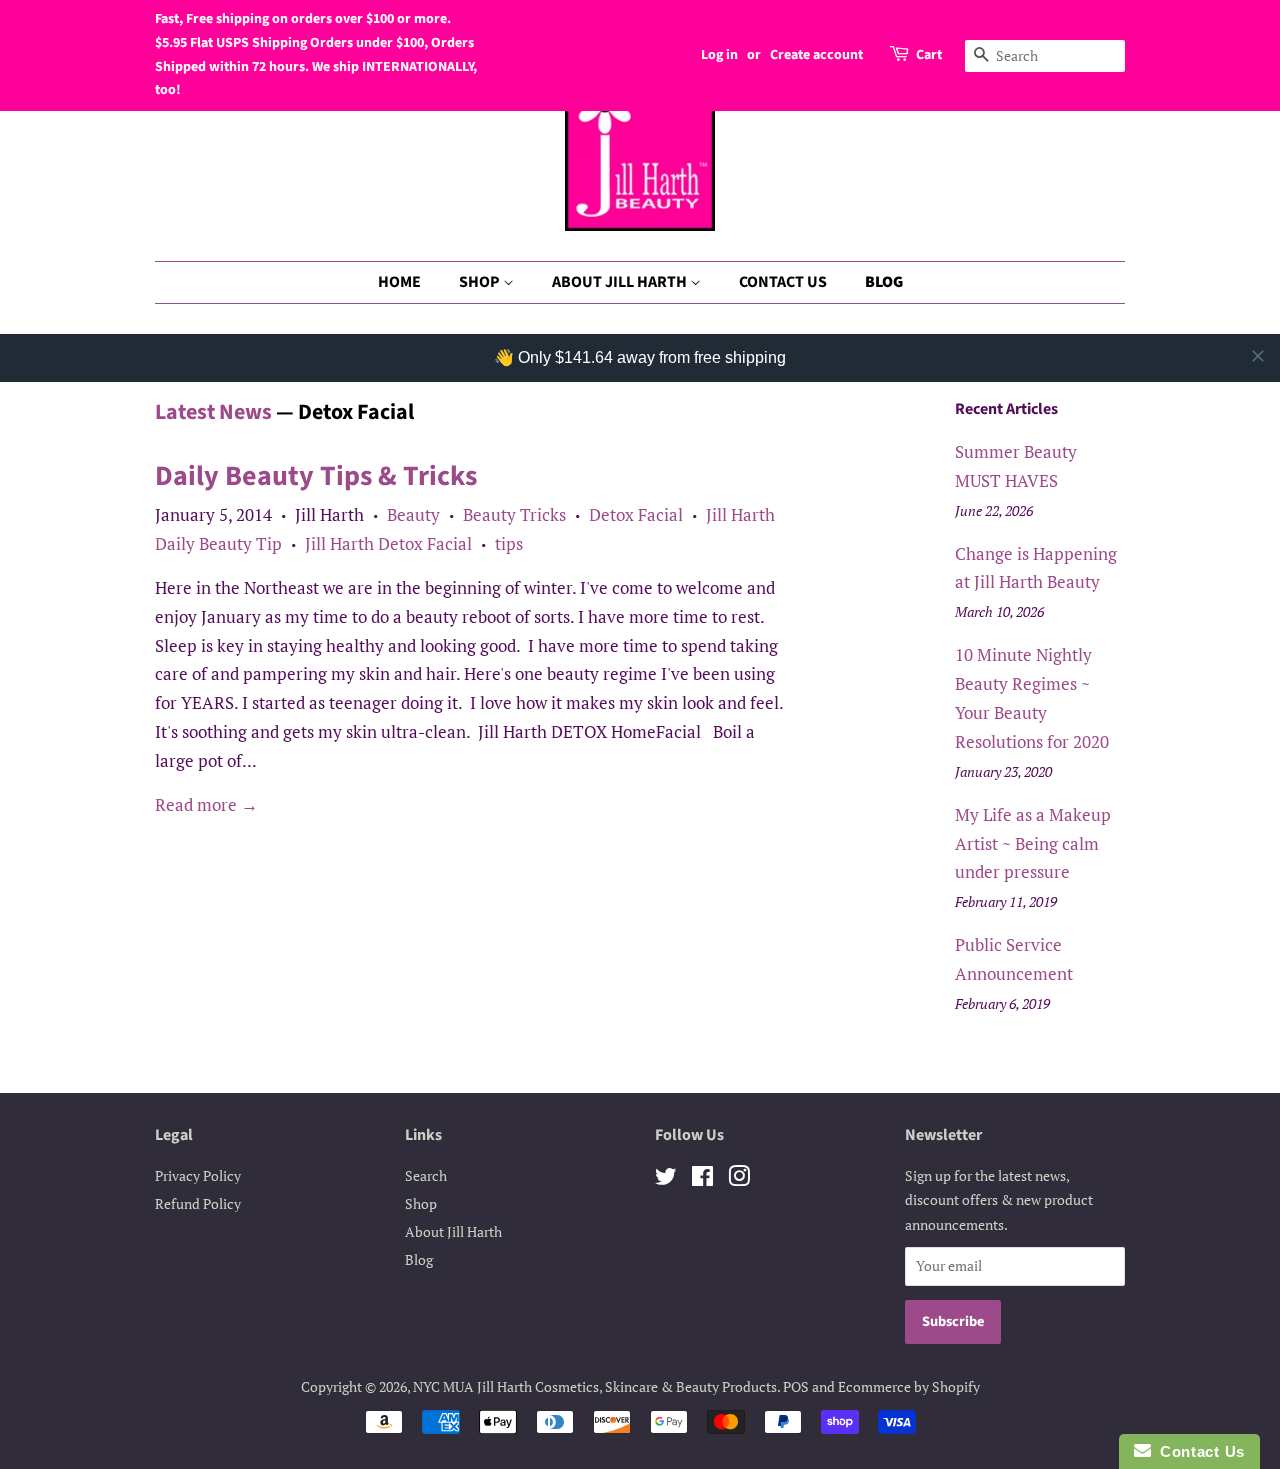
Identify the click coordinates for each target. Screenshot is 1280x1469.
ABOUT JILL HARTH (621, 282)
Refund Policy (198, 1203)
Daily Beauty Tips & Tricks (316, 476)
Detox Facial (636, 514)
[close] (1258, 356)
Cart (929, 55)
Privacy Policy (198, 1175)
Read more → (206, 804)
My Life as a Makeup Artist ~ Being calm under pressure (1033, 843)
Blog (419, 1259)
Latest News (213, 412)
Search (426, 1175)
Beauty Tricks (514, 514)
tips (509, 543)
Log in (719, 55)
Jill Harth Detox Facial (388, 543)
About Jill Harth (453, 1231)
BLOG (884, 282)
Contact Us (1198, 1451)
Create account (816, 55)
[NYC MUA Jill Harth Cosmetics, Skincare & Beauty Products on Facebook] (702, 1179)
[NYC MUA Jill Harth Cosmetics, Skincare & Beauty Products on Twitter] (666, 1179)
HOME (399, 282)
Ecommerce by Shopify (909, 1386)
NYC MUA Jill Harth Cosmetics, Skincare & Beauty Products (595, 1386)
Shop (421, 1203)
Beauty (413, 514)
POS (796, 1386)
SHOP (481, 282)
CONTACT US (783, 282)
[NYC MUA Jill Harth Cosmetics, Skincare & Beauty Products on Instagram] (739, 1179)
